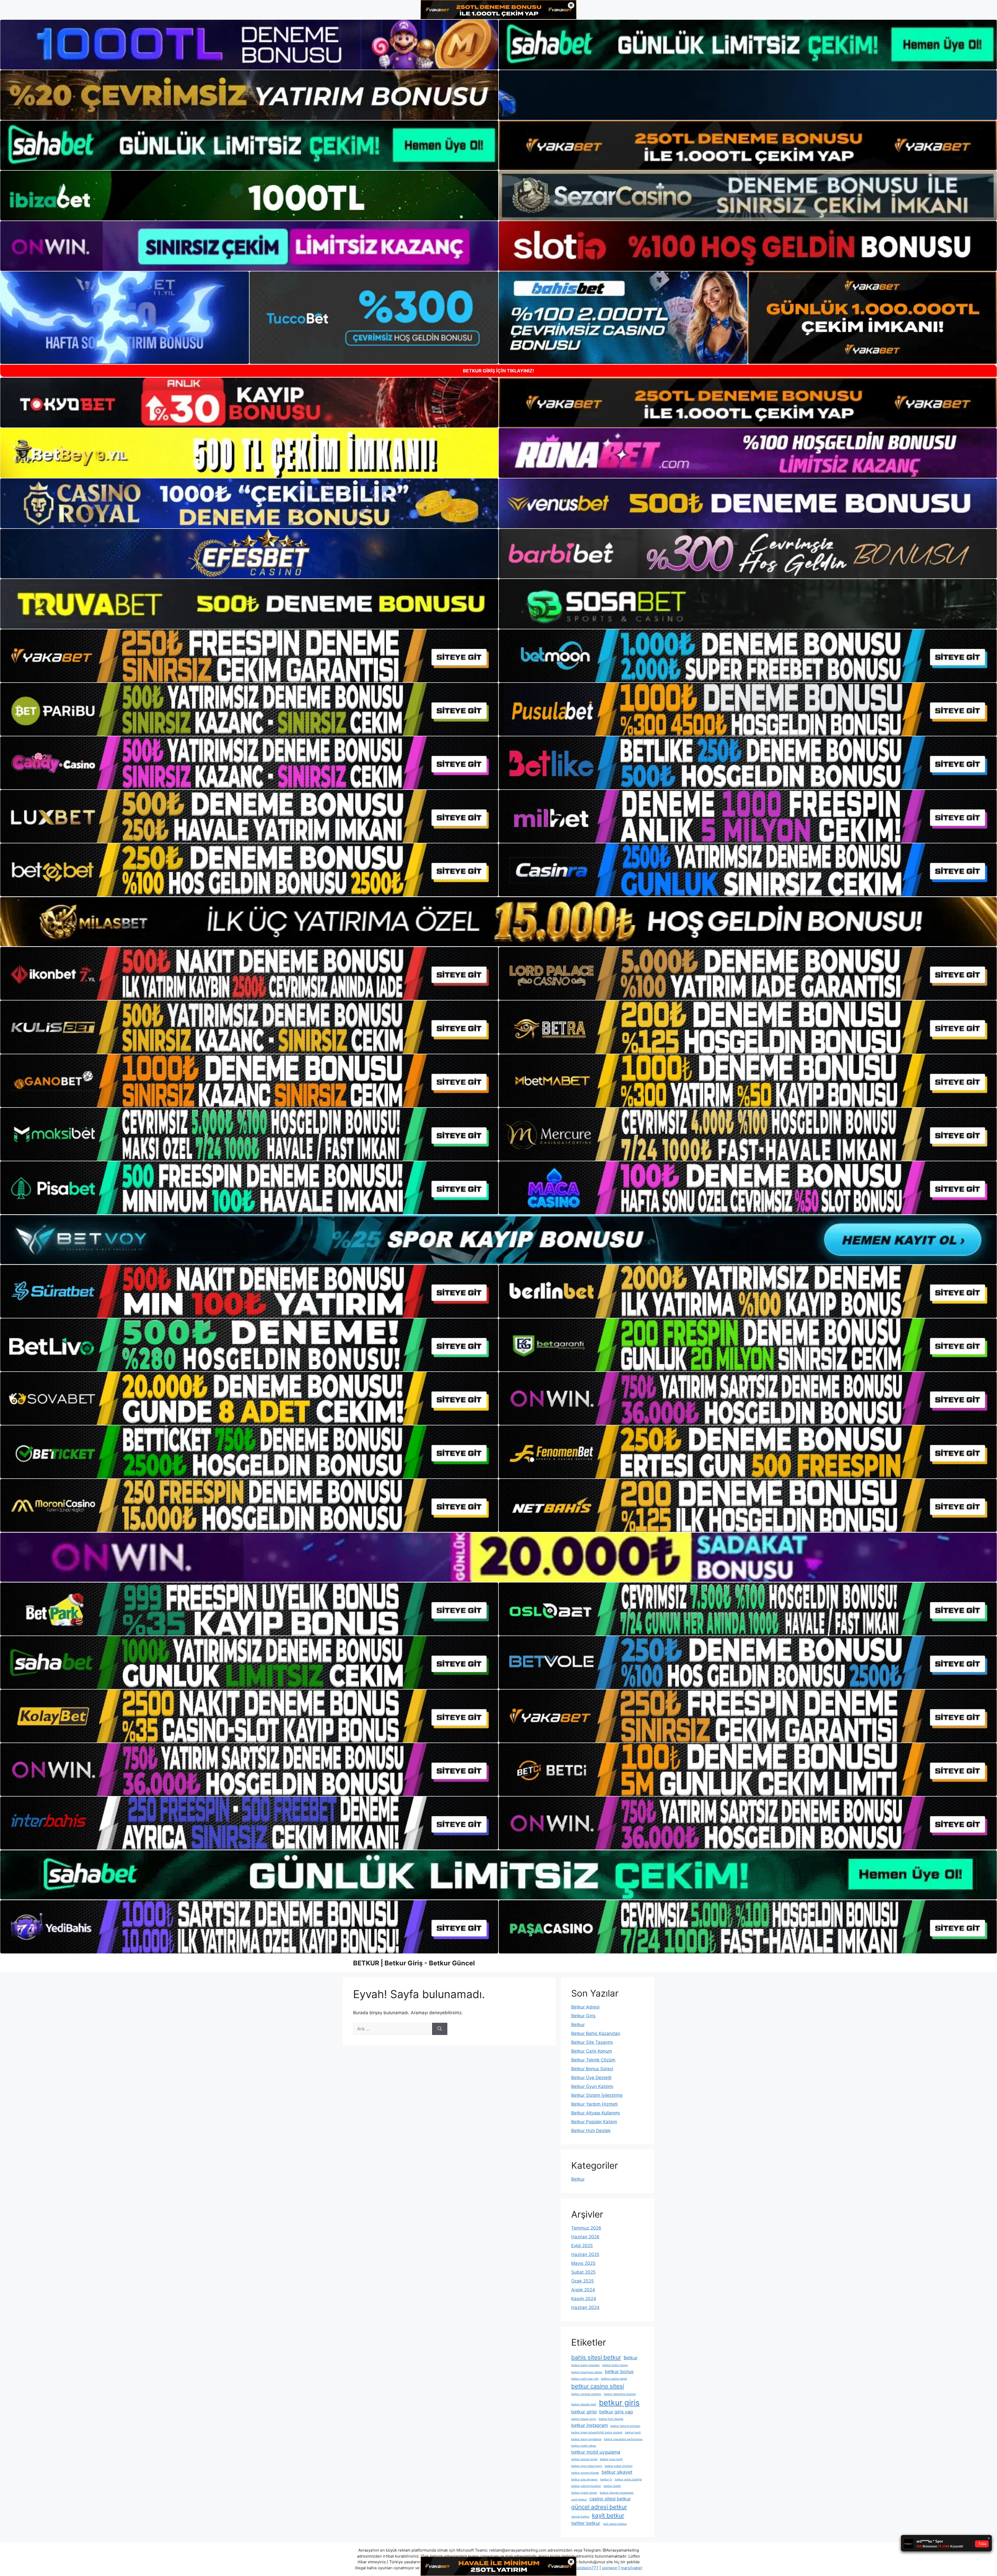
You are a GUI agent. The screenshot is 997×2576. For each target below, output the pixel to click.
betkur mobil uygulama (596, 2452)
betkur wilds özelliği (628, 2480)
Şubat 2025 (583, 2272)
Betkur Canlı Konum (592, 2051)
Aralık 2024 (583, 2290)
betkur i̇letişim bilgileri (625, 2426)
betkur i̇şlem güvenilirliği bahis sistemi (597, 2432)
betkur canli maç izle (585, 2379)
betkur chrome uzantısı (586, 2394)
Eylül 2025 (582, 2246)
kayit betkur (608, 2515)
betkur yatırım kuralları (586, 2486)
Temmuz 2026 (586, 2228)
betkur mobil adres (584, 2446)
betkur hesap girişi (584, 2419)
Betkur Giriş (583, 2016)
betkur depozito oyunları (620, 2394)
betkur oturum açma (584, 2459)
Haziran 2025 (585, 2254)
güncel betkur (580, 2517)
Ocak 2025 (582, 2281)
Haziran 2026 (585, 2237)
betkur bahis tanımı (615, 2365)
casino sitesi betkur (610, 2499)
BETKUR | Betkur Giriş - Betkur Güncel (414, 1963)
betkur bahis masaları (585, 2365)
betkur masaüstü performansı (623, 2439)
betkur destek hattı (584, 2404)
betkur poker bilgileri (619, 2466)
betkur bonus (619, 2371)
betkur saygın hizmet (585, 2473)
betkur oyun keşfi (611, 2459)
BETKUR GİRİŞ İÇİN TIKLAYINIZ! (498, 371)
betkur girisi (584, 2412)
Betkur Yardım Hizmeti (594, 2104)
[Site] (249, 656)
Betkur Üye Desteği (591, 2078)
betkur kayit (633, 2432)
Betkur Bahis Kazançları (596, 2033)
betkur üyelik (612, 2486)
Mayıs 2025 (583, 2263)
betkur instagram (590, 2425)
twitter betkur (586, 2523)
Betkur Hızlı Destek (591, 2131)
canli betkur (579, 2500)
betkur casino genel (614, 2379)
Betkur (578, 2025)
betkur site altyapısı (584, 2480)
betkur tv (606, 2480)
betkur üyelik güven (584, 2493)
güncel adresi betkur (599, 2507)
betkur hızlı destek (611, 2419)
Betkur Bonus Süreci (592, 2069)
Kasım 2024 (584, 2299)
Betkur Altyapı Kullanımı (596, 2113)
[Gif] (498, 922)
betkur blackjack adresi (587, 2372)
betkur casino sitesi (598, 2386)
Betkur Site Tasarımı (592, 2042)
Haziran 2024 (585, 2307)
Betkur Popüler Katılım (594, 2122)
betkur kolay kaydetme (586, 2439)
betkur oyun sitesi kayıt (587, 2466)
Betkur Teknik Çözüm (593, 2060)
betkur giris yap (616, 2412)
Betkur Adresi (585, 2007)
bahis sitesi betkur (596, 2357)
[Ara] (440, 2029)
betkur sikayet (617, 2472)
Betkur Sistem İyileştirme (597, 2095)
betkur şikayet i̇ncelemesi (617, 2493)
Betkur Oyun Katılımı (592, 2086)
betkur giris (619, 2403)
